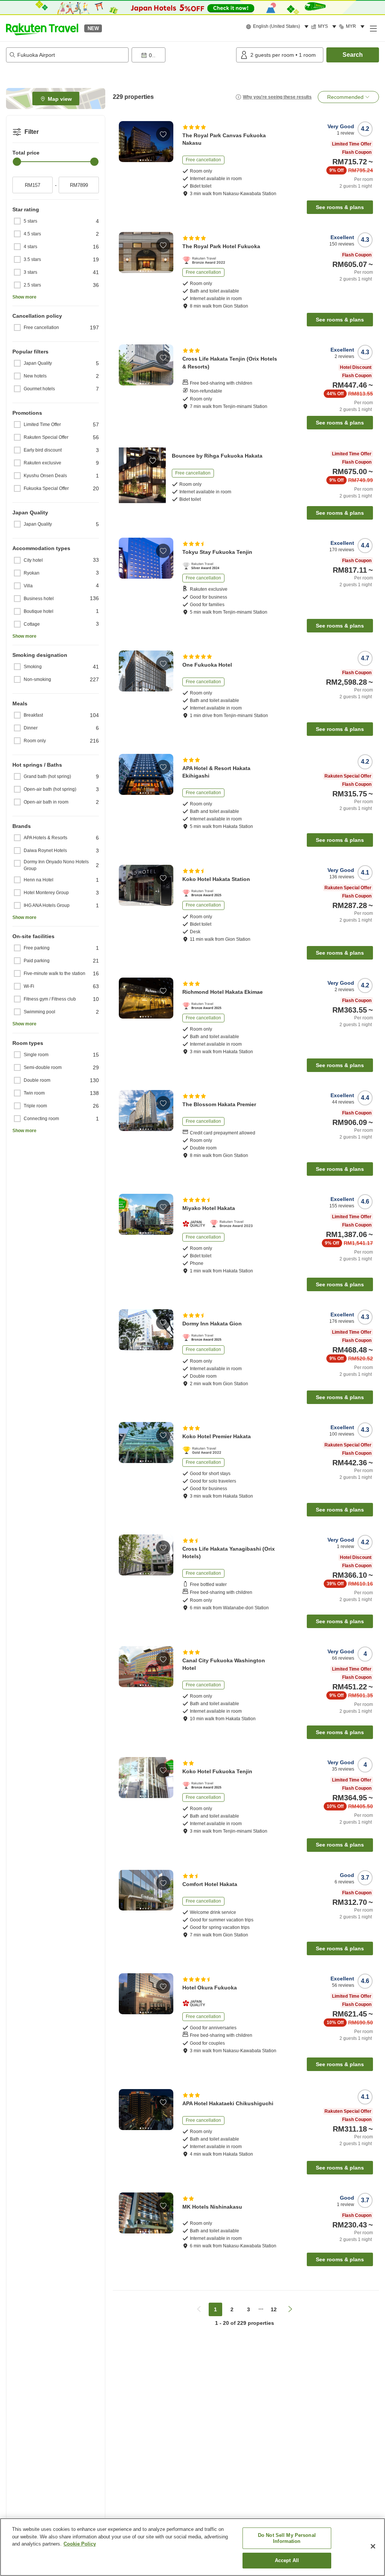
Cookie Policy (80, 2544)
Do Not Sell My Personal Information (287, 2538)
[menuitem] (278, 27)
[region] (192, 2547)
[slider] (17, 162)
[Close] (373, 2546)
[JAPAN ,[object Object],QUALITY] (196, 1224)
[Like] (163, 134)
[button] (42, 28)
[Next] (169, 141)
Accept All (287, 2560)
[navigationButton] (199, 2309)
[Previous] (123, 141)
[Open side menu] (373, 28)
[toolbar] (182, 55)
